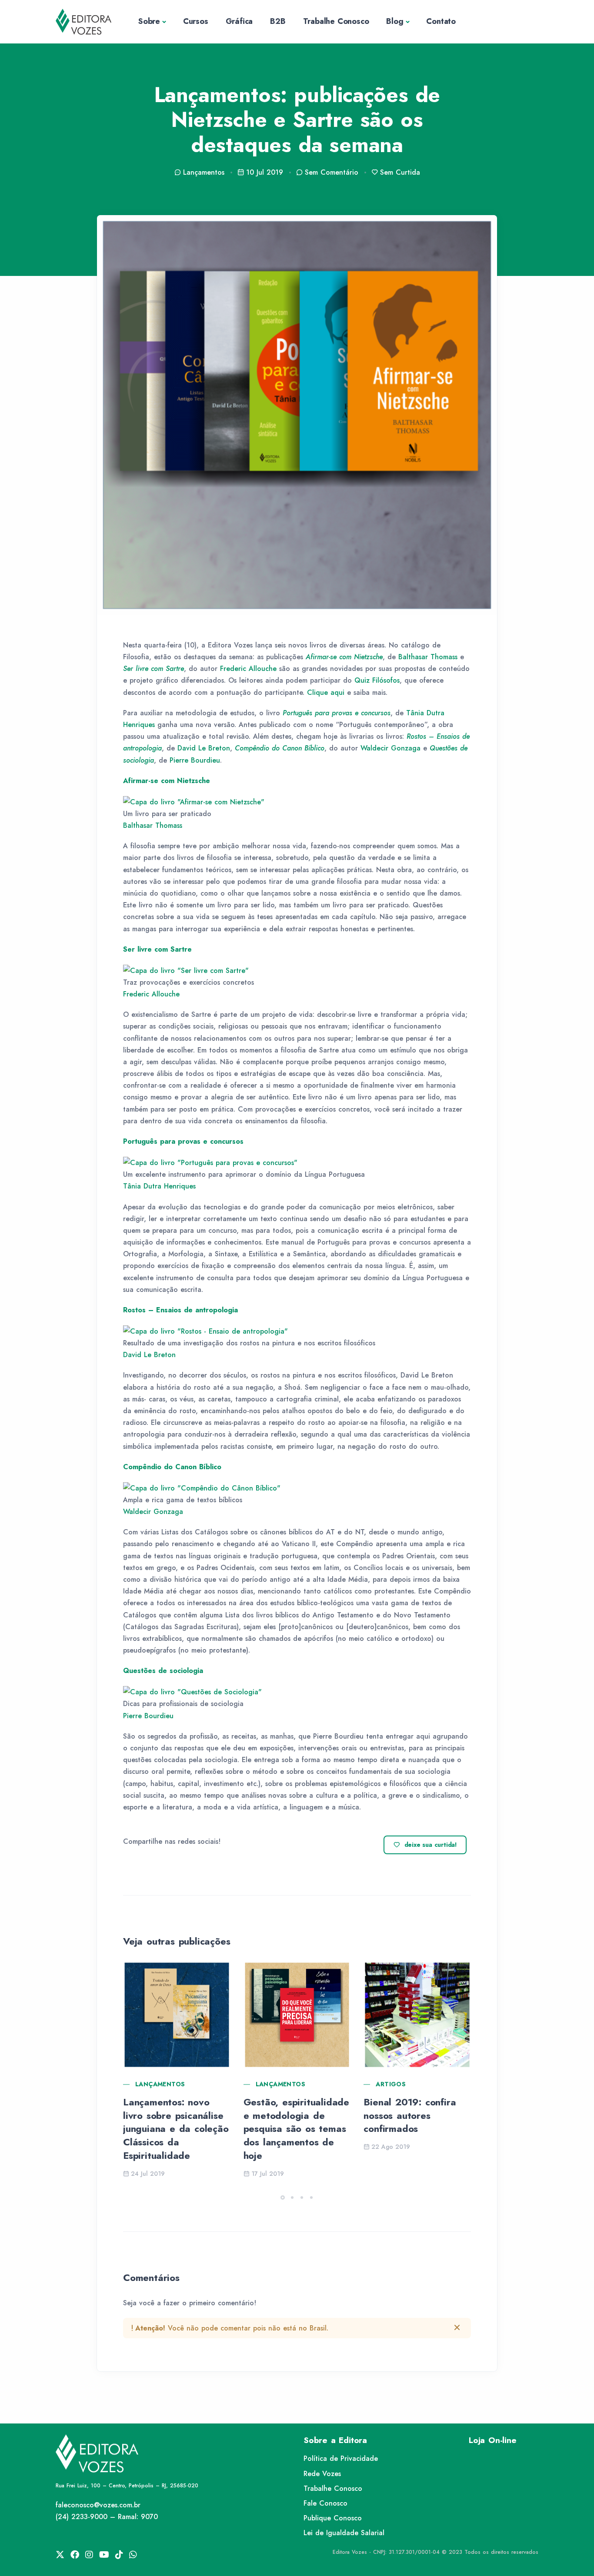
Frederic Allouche (248, 669)
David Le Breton (204, 748)
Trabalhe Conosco (336, 21)
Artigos (391, 2084)
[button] (283, 2198)
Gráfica (239, 21)
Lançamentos (160, 2084)
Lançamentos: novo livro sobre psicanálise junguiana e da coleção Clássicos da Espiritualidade (176, 2129)
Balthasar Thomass (428, 657)
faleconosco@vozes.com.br (98, 2505)
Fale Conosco (325, 2503)
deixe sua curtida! (431, 1845)
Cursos (196, 21)
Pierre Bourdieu (195, 760)
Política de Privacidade (341, 2458)
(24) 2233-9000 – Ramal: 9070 (107, 2517)
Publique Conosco (333, 2518)
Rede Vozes (322, 2474)
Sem (332, 172)
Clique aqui (326, 692)
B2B (278, 21)
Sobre (149, 21)
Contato (441, 21)
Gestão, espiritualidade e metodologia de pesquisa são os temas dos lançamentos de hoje (296, 2129)
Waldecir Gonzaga (390, 748)
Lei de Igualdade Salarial (344, 2533)
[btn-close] (457, 2327)
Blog (395, 21)
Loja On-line (493, 2440)
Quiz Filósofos (377, 680)
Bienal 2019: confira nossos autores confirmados (410, 2115)
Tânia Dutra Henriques (159, 1186)
